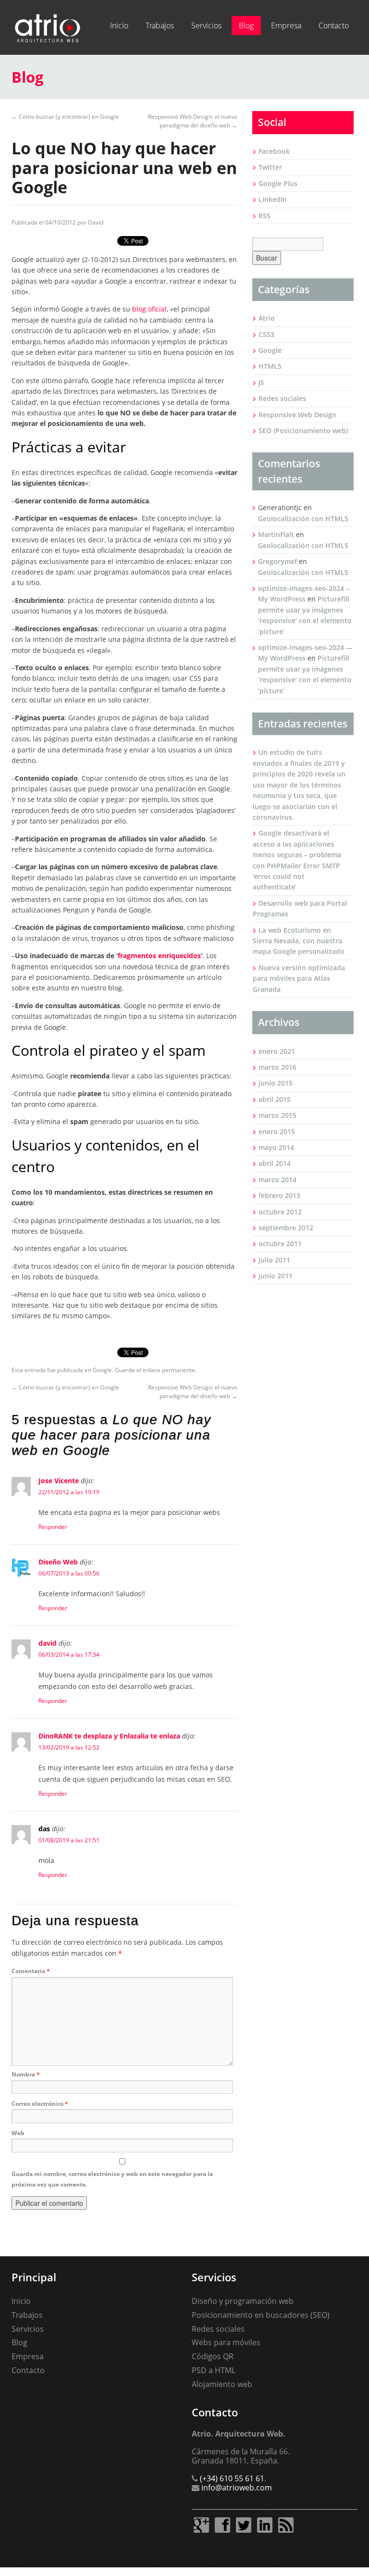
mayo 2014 (276, 1147)
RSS (264, 216)
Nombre (26, 2074)
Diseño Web (58, 1562)
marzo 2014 (277, 1180)
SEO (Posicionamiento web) (303, 431)
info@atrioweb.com (237, 2488)
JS (261, 382)
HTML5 (270, 366)
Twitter (270, 167)
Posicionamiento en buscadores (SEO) (261, 2315)
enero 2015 (277, 1132)
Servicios (206, 25)
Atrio (267, 318)
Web (18, 2133)
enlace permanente (169, 1370)
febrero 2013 (279, 1195)
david (48, 1643)
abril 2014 (275, 1163)
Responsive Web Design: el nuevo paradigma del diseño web (193, 121)
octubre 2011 (280, 1244)
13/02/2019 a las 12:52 (69, 1747)
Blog (246, 25)
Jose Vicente (59, 1481)
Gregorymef (277, 561)
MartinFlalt (276, 534)
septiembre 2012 (286, 1228)
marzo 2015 (277, 1115)
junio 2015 (276, 1083)
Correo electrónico (40, 2104)
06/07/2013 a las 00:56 (69, 1573)
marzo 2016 (277, 1067)
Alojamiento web (222, 2384)
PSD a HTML (214, 2370)
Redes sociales (282, 398)
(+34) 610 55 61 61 (232, 2478)
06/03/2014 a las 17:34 (69, 1655)
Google (102, 1370)
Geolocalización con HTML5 (303, 519)
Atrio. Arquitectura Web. (48, 27)
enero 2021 (277, 1051)
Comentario (31, 1971)
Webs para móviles (226, 2342)
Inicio (119, 25)
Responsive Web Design (297, 415)
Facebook (274, 151)
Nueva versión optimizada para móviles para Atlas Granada (299, 978)
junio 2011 (276, 1276)
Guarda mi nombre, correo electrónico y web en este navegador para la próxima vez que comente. (112, 2179)
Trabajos (160, 25)
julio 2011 (274, 1260)
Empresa (286, 25)
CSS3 (266, 334)
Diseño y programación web (243, 2301)
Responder (53, 1527)
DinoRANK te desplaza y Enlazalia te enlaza (109, 1736)
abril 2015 (275, 1099)
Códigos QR (213, 2356)
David (96, 222)
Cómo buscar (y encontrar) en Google (65, 117)
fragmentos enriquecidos (159, 956)
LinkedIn (273, 199)
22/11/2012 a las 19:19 (69, 1492)
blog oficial (149, 309)
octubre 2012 (280, 1212)
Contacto (334, 25)
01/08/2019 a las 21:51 (69, 1840)
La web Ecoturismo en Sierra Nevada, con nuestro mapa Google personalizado (299, 941)
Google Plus (278, 183)
